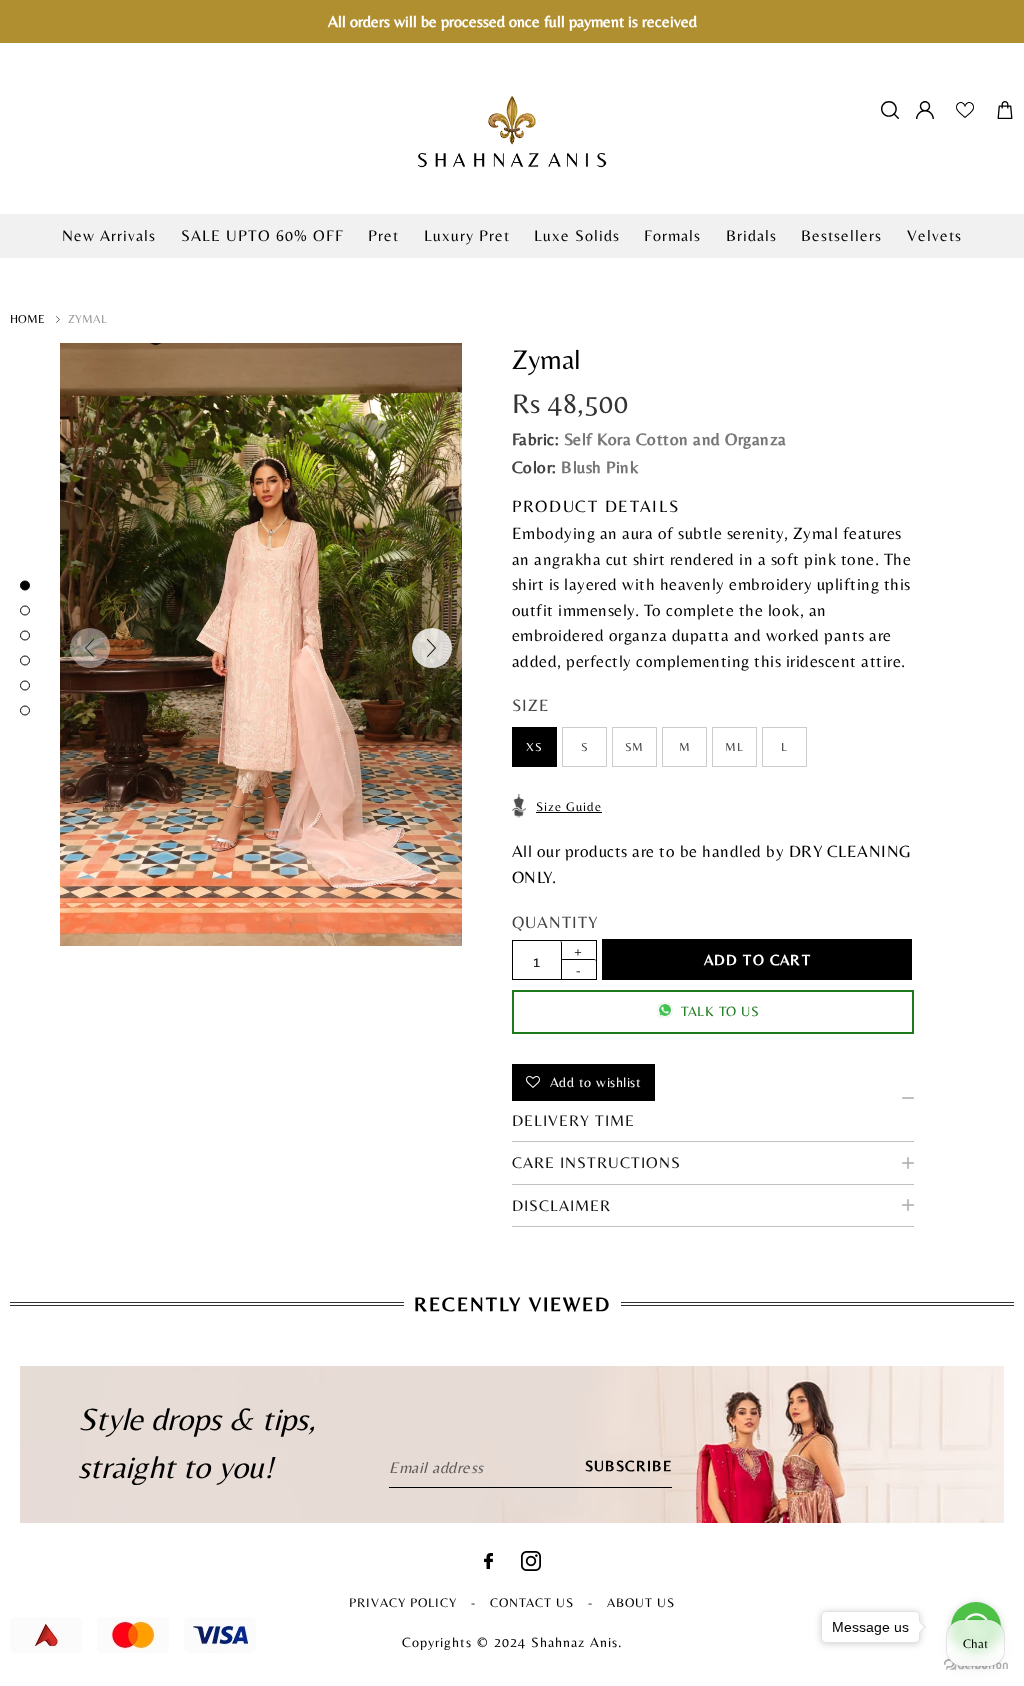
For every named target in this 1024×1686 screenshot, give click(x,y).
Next (432, 648)
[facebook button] (488, 1563)
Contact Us (532, 1602)
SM (634, 747)
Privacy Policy (403, 1602)
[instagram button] (531, 1565)
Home (27, 319)
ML (734, 747)
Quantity (555, 922)
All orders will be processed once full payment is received (512, 21)
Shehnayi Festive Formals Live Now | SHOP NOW (512, 268)
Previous (90, 648)
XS (534, 747)
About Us (641, 1602)
